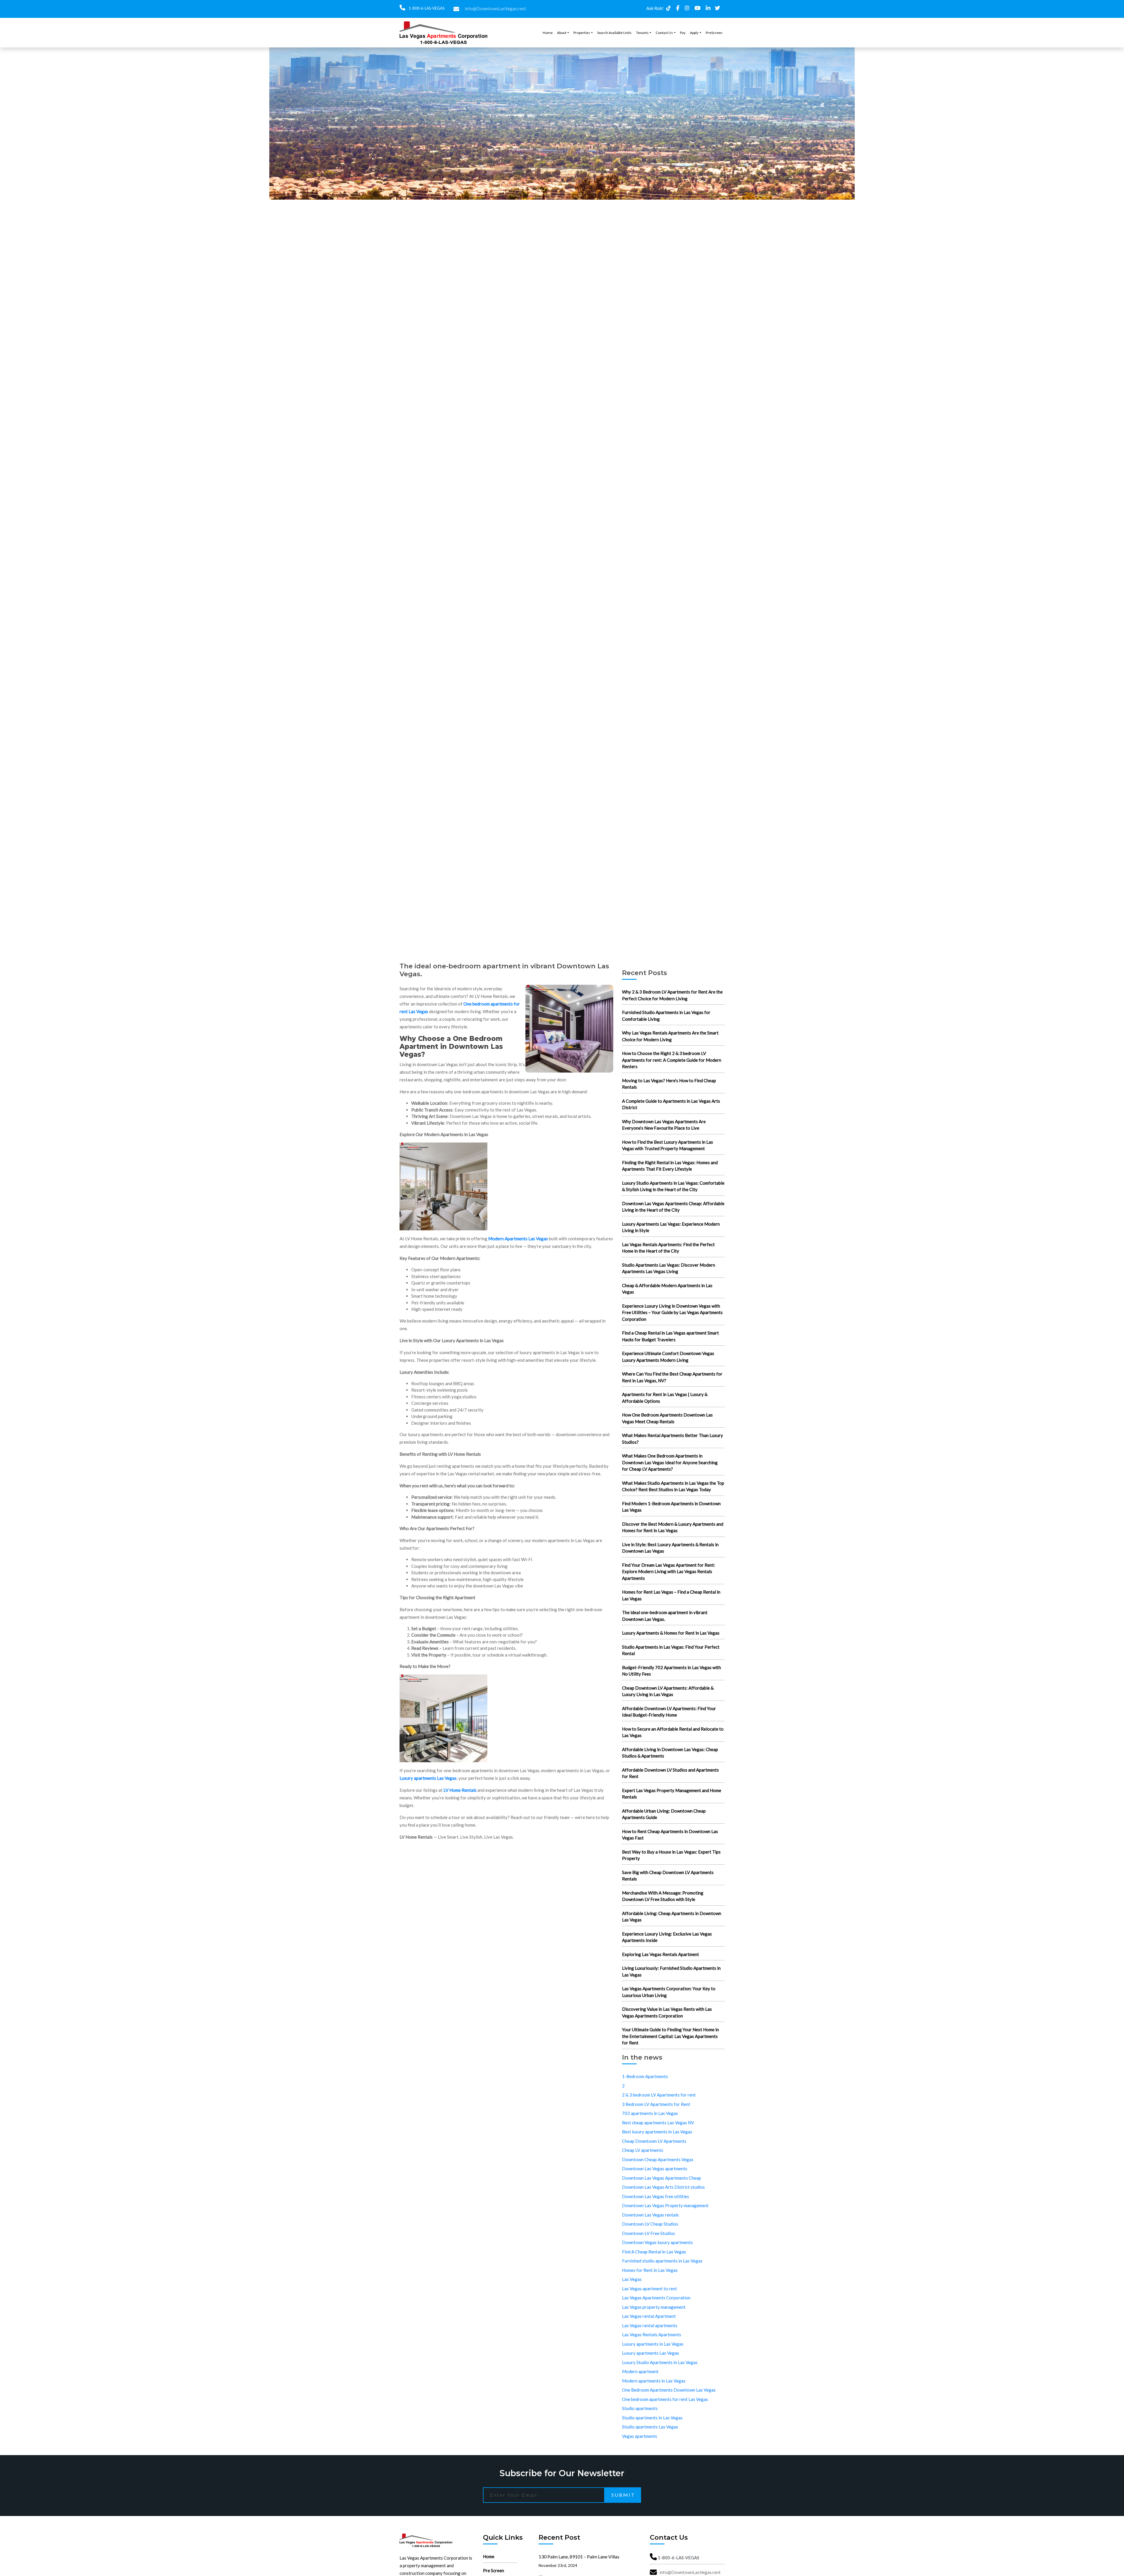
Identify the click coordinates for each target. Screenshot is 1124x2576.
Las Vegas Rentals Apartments (652, 2334)
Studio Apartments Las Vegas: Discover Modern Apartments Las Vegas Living (669, 1268)
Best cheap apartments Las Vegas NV (658, 2123)
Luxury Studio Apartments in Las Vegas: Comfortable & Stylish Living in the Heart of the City (673, 1186)
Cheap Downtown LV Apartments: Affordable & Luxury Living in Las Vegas (668, 1691)
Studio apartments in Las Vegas (652, 2418)
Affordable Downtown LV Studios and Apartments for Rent (670, 1773)
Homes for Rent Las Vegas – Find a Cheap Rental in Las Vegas (671, 1595)
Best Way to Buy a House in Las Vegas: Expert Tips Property (671, 1855)
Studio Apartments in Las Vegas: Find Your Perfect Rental (671, 1650)
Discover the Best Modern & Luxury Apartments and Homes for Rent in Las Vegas (673, 1527)
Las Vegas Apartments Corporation (656, 2298)
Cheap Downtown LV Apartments (654, 2141)
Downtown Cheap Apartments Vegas (658, 2159)
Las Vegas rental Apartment (649, 2316)
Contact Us (664, 33)
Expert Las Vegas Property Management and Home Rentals (672, 1794)
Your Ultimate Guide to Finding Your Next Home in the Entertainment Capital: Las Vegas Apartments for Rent (670, 2036)
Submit (623, 2495)
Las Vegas (632, 2279)
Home (548, 33)
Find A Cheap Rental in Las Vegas (654, 2252)
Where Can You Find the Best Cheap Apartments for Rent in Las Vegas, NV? (672, 1377)
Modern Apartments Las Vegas (518, 1239)
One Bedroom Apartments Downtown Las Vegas (669, 2390)
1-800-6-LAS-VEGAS (426, 8)
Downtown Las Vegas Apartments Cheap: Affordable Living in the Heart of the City (673, 1207)
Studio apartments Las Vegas (650, 2427)
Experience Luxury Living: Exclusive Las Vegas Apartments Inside (667, 1937)
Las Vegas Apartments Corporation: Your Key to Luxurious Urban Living (669, 1992)
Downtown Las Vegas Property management (665, 2205)
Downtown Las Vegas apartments (655, 2169)
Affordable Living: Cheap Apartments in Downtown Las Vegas (672, 1917)
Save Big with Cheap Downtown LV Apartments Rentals (668, 1876)
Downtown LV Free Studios (648, 2233)
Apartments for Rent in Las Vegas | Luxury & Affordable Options (665, 1398)
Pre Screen (494, 2570)
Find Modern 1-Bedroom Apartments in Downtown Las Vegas (671, 1507)
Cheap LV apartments (643, 2150)
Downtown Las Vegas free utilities (656, 2196)
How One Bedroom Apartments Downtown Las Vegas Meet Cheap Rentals (667, 1418)
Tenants (642, 33)
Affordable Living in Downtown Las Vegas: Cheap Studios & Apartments (670, 1753)
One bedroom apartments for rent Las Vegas (665, 2399)
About (562, 33)
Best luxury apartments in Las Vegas (657, 2132)
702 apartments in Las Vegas (650, 2113)
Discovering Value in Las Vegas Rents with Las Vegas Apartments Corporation (667, 2012)
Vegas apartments (640, 2436)
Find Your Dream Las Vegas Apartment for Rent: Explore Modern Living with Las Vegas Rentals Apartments (669, 1572)
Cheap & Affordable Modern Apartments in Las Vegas (667, 1289)
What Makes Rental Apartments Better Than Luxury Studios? (672, 1439)
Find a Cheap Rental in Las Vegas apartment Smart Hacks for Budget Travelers (670, 1336)
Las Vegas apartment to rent (650, 2289)
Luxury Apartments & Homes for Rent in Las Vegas (671, 1633)
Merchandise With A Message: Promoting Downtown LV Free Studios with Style (663, 1896)
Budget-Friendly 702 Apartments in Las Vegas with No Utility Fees (671, 1671)
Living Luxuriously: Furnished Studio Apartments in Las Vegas (671, 1971)
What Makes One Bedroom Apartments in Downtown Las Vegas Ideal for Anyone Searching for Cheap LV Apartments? (670, 1462)
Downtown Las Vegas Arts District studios (663, 2187)
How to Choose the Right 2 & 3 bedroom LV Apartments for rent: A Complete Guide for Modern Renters (672, 1060)
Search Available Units (614, 33)
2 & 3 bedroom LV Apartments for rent (659, 2095)
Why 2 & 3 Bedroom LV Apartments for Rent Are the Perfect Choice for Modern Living (672, 995)
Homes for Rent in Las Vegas (650, 2270)
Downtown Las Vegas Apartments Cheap (662, 2178)
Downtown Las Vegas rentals (650, 2215)
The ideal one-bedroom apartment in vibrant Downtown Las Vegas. (665, 1616)
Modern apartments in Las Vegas (654, 2381)
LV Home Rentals (460, 1790)
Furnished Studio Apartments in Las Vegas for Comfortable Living (666, 1016)
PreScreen (714, 33)
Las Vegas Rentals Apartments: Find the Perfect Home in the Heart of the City (668, 1248)
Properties (582, 33)
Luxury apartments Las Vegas (428, 1778)
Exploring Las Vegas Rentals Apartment (660, 1954)
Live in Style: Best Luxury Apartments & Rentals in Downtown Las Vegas (670, 1548)
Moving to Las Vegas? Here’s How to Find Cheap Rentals (669, 1084)
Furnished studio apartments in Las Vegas (662, 2261)
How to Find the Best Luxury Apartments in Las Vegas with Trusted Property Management (668, 1145)
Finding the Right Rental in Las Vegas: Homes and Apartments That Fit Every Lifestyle (670, 1166)
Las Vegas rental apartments (650, 2325)
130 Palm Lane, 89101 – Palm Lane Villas (579, 2557)
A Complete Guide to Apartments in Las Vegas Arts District (671, 1104)
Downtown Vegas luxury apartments (657, 2242)
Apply (694, 33)
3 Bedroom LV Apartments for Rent (656, 2104)
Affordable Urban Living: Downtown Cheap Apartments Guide (664, 1814)
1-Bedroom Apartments (645, 2076)
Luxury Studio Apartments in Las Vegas (660, 2362)
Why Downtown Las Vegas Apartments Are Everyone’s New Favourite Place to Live (664, 1125)
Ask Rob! (655, 8)
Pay (683, 33)
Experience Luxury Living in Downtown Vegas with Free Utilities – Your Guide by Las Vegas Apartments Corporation (672, 1312)
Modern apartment (640, 2371)
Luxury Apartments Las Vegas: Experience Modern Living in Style (671, 1227)
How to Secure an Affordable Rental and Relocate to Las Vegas (673, 1732)
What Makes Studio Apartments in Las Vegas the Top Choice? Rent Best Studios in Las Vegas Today (673, 1486)
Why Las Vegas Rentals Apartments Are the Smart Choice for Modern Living (670, 1036)
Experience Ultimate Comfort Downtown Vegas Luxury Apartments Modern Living (668, 1357)
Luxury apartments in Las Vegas (653, 2344)
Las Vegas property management (654, 2307)
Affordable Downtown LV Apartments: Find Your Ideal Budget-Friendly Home (669, 1712)
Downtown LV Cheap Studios (650, 2224)
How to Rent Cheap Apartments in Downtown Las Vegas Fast (670, 1835)
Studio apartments (640, 2408)
